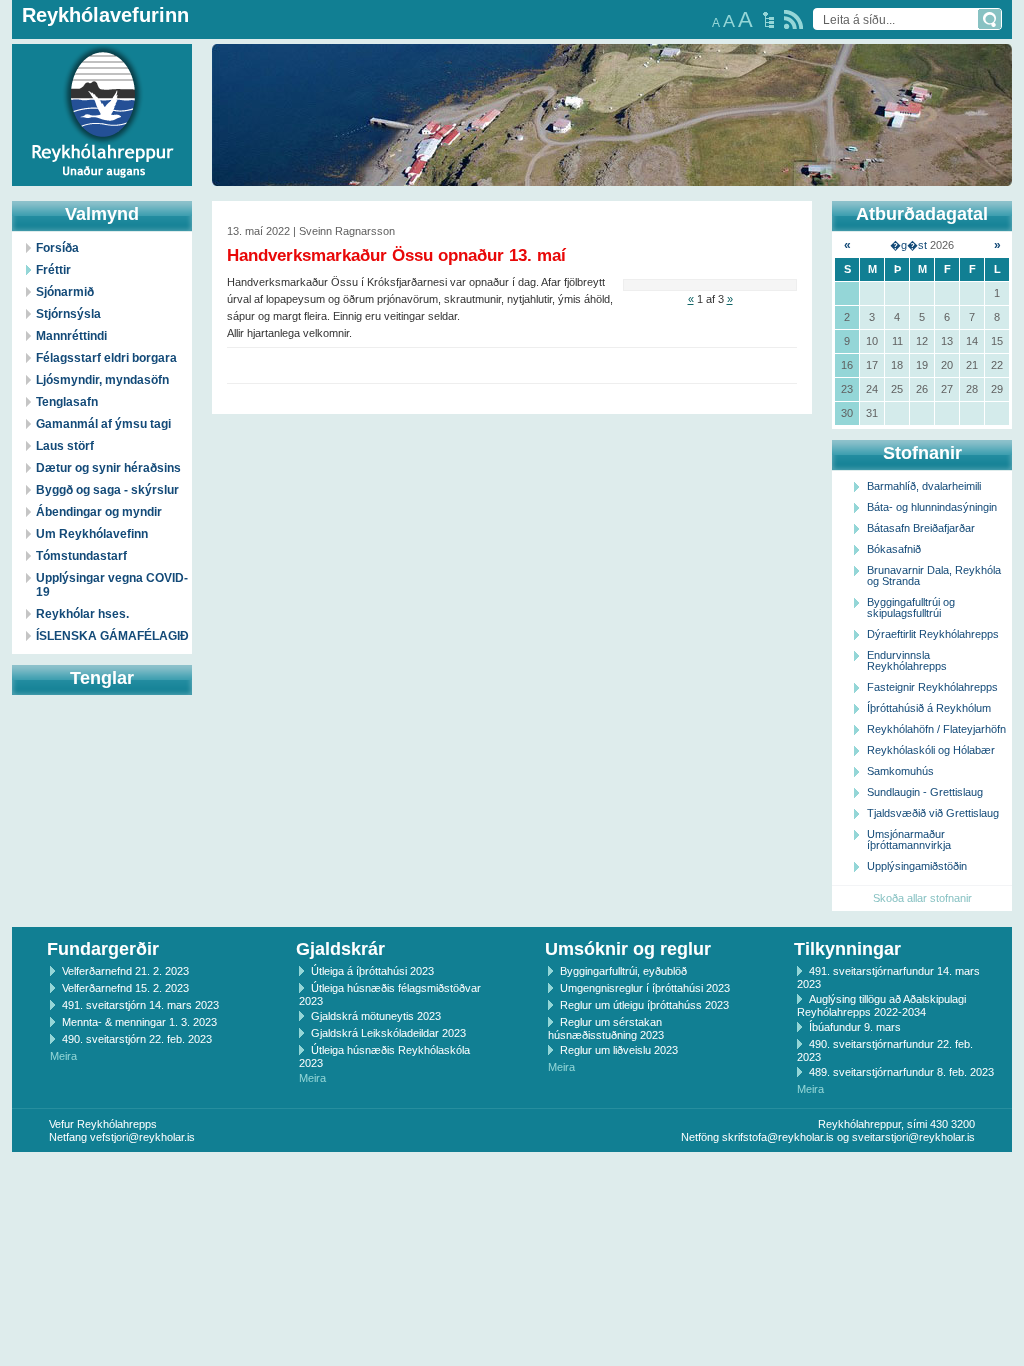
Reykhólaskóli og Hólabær (931, 750)
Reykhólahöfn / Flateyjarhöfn (936, 729)
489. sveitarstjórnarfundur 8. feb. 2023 (901, 1072)
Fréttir (53, 270)
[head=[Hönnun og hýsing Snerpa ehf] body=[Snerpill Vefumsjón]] (512, 1173)
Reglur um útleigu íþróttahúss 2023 (644, 1005)
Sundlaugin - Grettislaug (925, 792)
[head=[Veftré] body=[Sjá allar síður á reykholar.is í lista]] (768, 20)
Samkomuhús (900, 771)
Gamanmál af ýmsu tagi (103, 424)
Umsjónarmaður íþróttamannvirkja (909, 839)
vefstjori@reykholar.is (142, 1137)
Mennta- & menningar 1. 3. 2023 (139, 1022)
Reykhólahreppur (89, 99)
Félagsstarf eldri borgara (106, 358)
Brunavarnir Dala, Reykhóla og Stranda (934, 575)
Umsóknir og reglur (628, 949)
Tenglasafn (67, 402)
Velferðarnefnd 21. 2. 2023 (125, 971)
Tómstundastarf (81, 556)
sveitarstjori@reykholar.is (913, 1137)
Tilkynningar (847, 949)
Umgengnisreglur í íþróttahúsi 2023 (645, 988)
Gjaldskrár (340, 949)
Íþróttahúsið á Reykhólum (929, 708)
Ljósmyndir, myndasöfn (102, 380)
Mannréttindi (71, 336)
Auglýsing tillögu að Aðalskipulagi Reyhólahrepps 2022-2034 (881, 1005)
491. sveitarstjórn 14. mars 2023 (140, 1005)
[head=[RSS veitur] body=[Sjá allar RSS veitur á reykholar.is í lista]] (793, 19)
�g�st (908, 245)
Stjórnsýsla (68, 314)
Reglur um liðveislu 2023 (619, 1050)
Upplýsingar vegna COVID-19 (112, 585)
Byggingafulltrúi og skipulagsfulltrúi (911, 607)
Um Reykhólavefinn (92, 534)
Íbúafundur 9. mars (855, 1027)
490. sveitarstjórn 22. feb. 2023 (137, 1039)
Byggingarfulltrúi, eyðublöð (623, 971)
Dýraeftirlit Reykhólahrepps (933, 634)
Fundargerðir (103, 949)
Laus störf (65, 446)
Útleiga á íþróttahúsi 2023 (372, 971)
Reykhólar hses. (82, 614)
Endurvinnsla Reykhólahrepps (907, 660)
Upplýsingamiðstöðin (917, 866)
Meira (63, 1056)
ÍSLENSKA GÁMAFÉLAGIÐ (112, 636)
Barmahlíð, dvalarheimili (924, 486)
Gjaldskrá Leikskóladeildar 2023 (388, 1033)
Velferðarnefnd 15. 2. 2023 (125, 988)
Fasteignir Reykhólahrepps (932, 687)
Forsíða (57, 248)
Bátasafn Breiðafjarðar (921, 528)
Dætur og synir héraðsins (108, 468)
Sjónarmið (65, 292)
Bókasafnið (894, 549)
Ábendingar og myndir (99, 512)
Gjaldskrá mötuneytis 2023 (376, 1016)
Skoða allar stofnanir (922, 898)
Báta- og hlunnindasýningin (932, 507)
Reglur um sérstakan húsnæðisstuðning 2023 (606, 1028)
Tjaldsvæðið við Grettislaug (933, 813)
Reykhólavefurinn (105, 15)
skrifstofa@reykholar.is (778, 1137)
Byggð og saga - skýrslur (107, 490)
